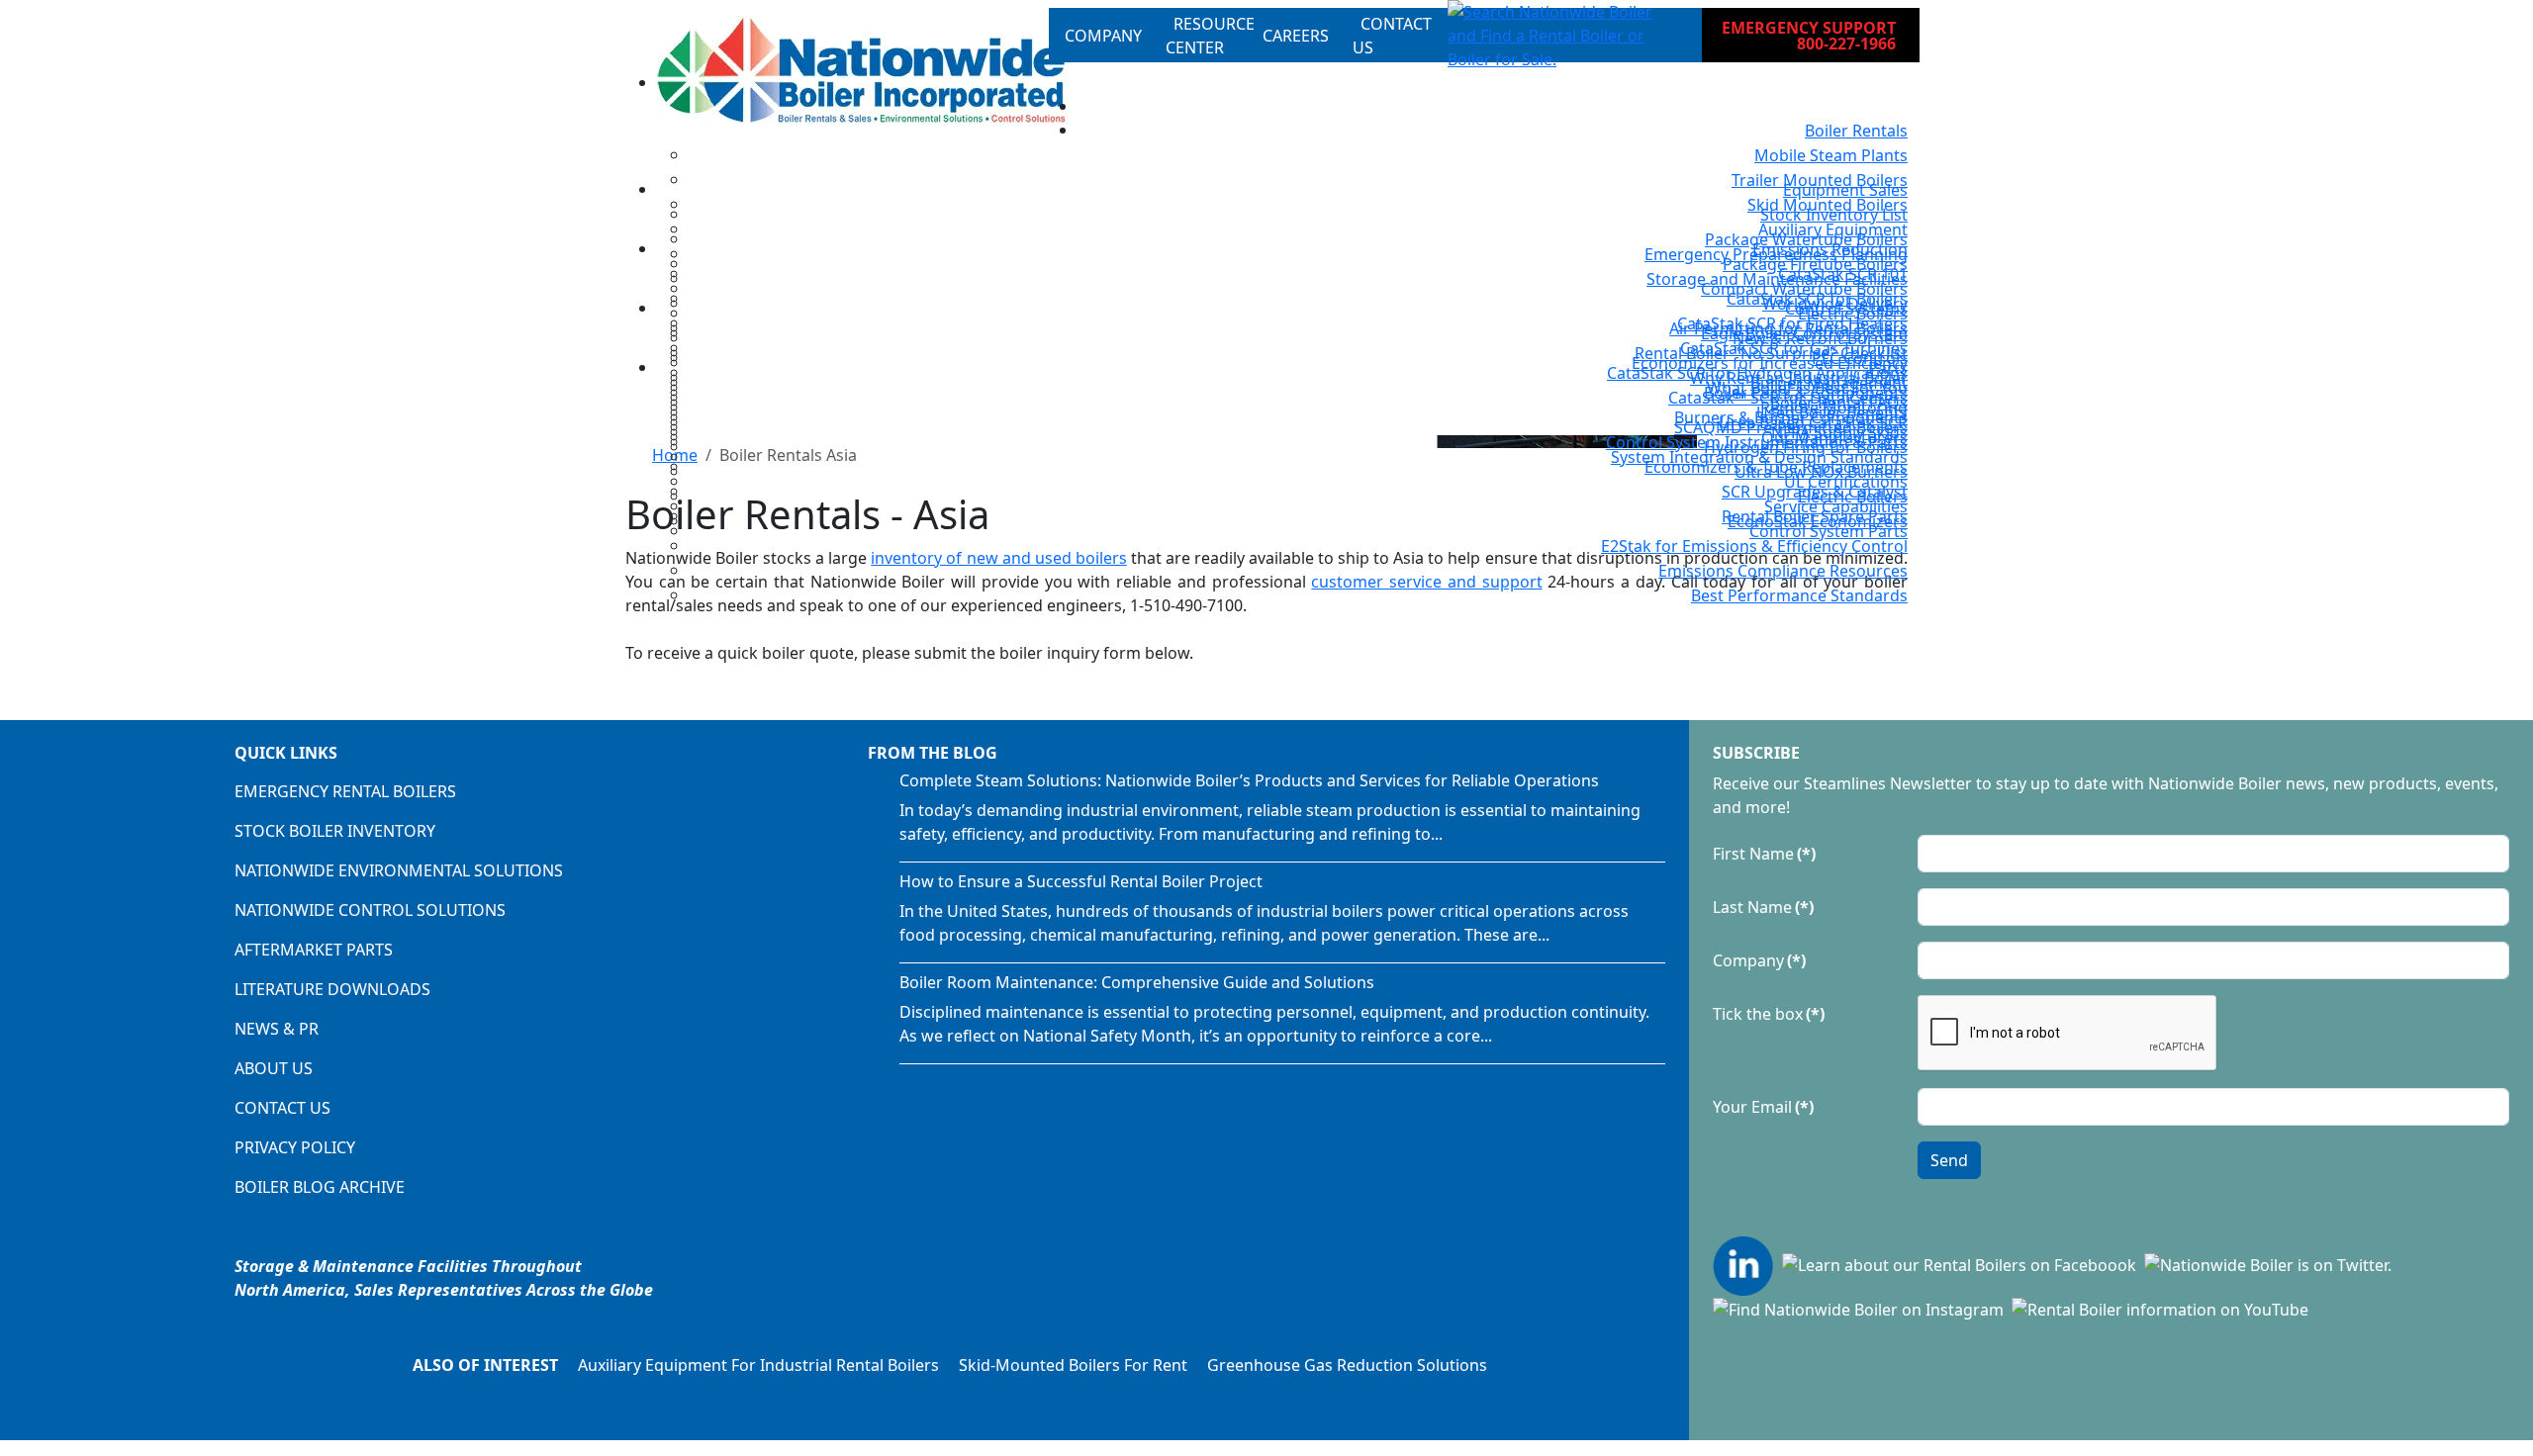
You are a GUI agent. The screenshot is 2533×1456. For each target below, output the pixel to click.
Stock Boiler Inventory (335, 831)
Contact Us (282, 1108)
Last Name (1763, 907)
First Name (1764, 854)
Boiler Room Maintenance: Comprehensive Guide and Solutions (1137, 982)
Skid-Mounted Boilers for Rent (1073, 1365)
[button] (1559, 36)
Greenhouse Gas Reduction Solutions (1347, 1365)
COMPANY (1103, 36)
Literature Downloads (332, 989)
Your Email (1763, 1107)
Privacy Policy (295, 1147)
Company (1759, 960)
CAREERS (1296, 36)
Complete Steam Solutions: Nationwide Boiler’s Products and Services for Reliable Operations (1249, 780)
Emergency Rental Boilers (345, 791)
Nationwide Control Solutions (370, 910)
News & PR (277, 1029)
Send (1949, 1160)
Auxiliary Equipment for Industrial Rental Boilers (758, 1365)
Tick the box (1769, 1014)
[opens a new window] (1745, 1263)
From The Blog (933, 753)
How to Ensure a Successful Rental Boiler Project (1081, 881)
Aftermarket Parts (314, 950)
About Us (274, 1068)
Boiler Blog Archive (320, 1187)
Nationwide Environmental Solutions (399, 870)
